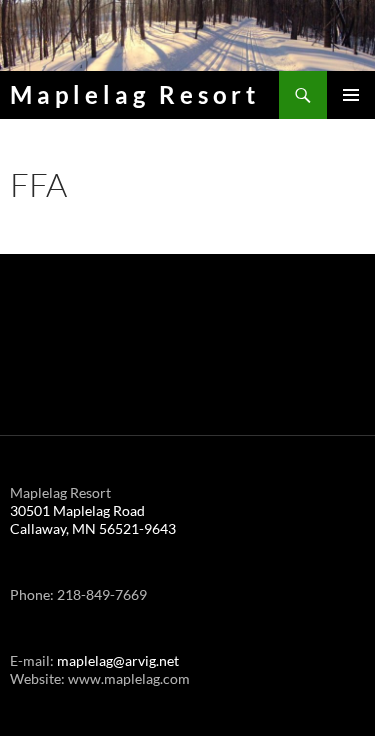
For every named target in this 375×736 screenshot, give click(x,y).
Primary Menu (351, 95)
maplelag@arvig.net (118, 660)
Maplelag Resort (135, 94)
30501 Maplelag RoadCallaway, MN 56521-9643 (93, 519)
